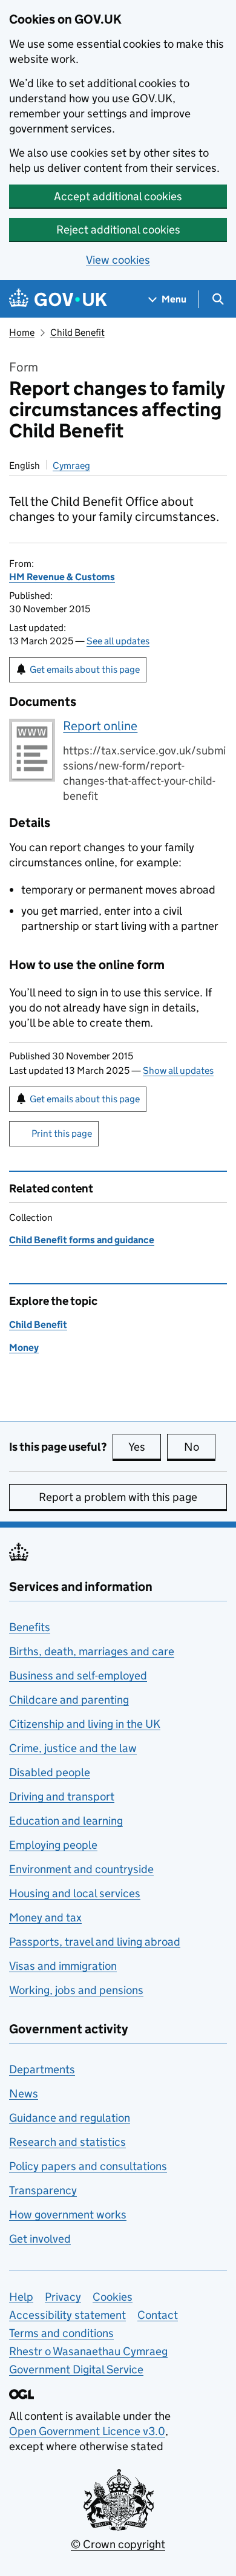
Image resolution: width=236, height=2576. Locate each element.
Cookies (113, 2297)
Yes (145, 1447)
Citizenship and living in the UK (85, 1724)
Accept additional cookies (118, 196)
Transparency (43, 2190)
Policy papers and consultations (88, 2166)
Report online (100, 726)
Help (21, 2297)
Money (24, 1348)
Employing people (53, 1845)
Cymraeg (71, 466)
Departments (42, 2069)
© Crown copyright (118, 2544)
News (24, 2094)
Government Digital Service (76, 2369)
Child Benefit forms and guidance (82, 1240)
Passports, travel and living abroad (95, 1942)
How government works (68, 2215)
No (200, 1447)
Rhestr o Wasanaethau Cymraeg (88, 2351)
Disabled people (50, 1772)
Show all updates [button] (178, 1071)
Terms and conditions (61, 2333)
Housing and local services (75, 1893)
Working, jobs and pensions (76, 1990)
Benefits (30, 1627)
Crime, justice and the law (73, 1748)
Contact (158, 2315)
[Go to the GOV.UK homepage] (58, 299)
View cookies (118, 260)
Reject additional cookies (118, 230)
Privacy (63, 2297)
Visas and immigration (63, 1966)
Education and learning (66, 1821)
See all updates (118, 641)
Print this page (62, 1133)
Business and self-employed (78, 1675)
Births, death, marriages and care (92, 1651)
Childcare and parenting (69, 1700)
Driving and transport (62, 1796)
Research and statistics (67, 2142)
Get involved (40, 2239)
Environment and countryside (81, 1869)
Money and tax (45, 1917)
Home (22, 332)
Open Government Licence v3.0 (87, 2431)
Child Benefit (77, 332)
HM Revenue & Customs (62, 577)
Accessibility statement (67, 2315)
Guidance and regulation (70, 2118)
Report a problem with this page (118, 1497)
